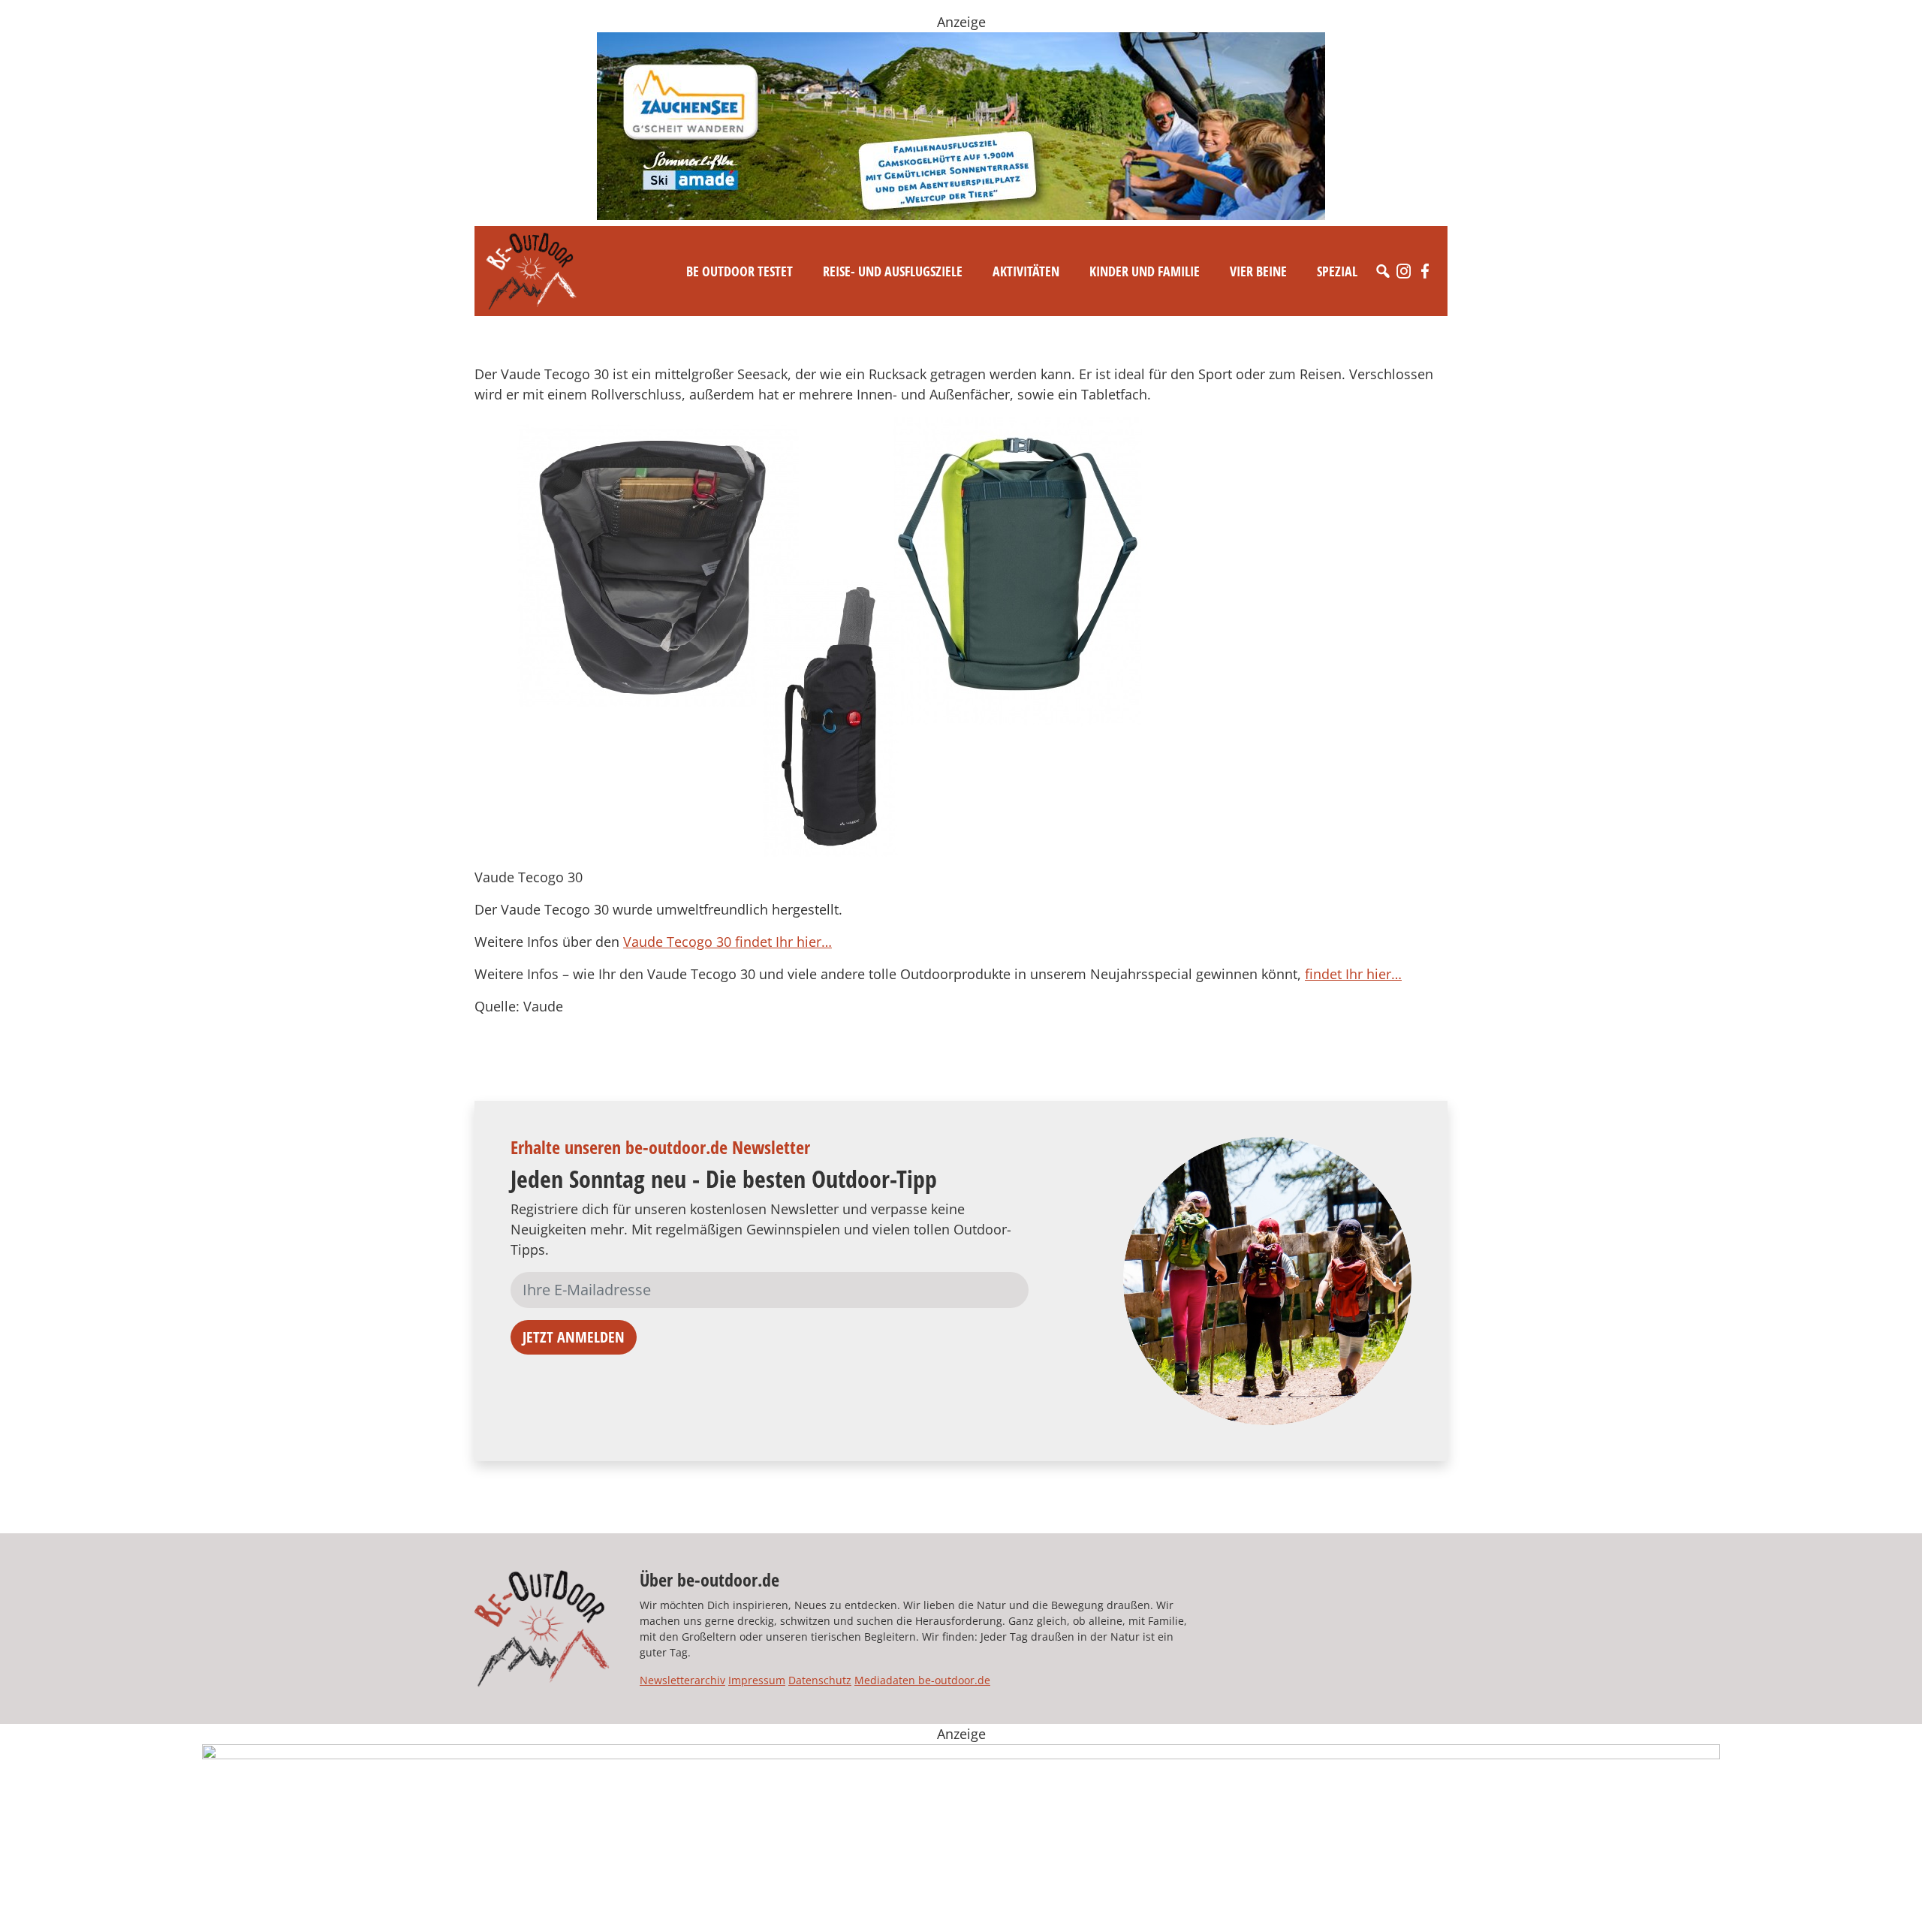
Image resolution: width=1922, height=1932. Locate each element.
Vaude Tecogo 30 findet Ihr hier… (728, 942)
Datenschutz (820, 1680)
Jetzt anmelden (574, 1337)
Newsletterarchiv (682, 1680)
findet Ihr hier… (1353, 974)
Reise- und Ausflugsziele (893, 271)
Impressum (757, 1680)
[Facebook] (1425, 271)
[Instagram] (1404, 271)
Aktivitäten (1026, 271)
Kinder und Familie (1145, 271)
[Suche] (1383, 271)
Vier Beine (1258, 271)
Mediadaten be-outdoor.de (922, 1680)
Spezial (1337, 271)
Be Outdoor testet (740, 271)
